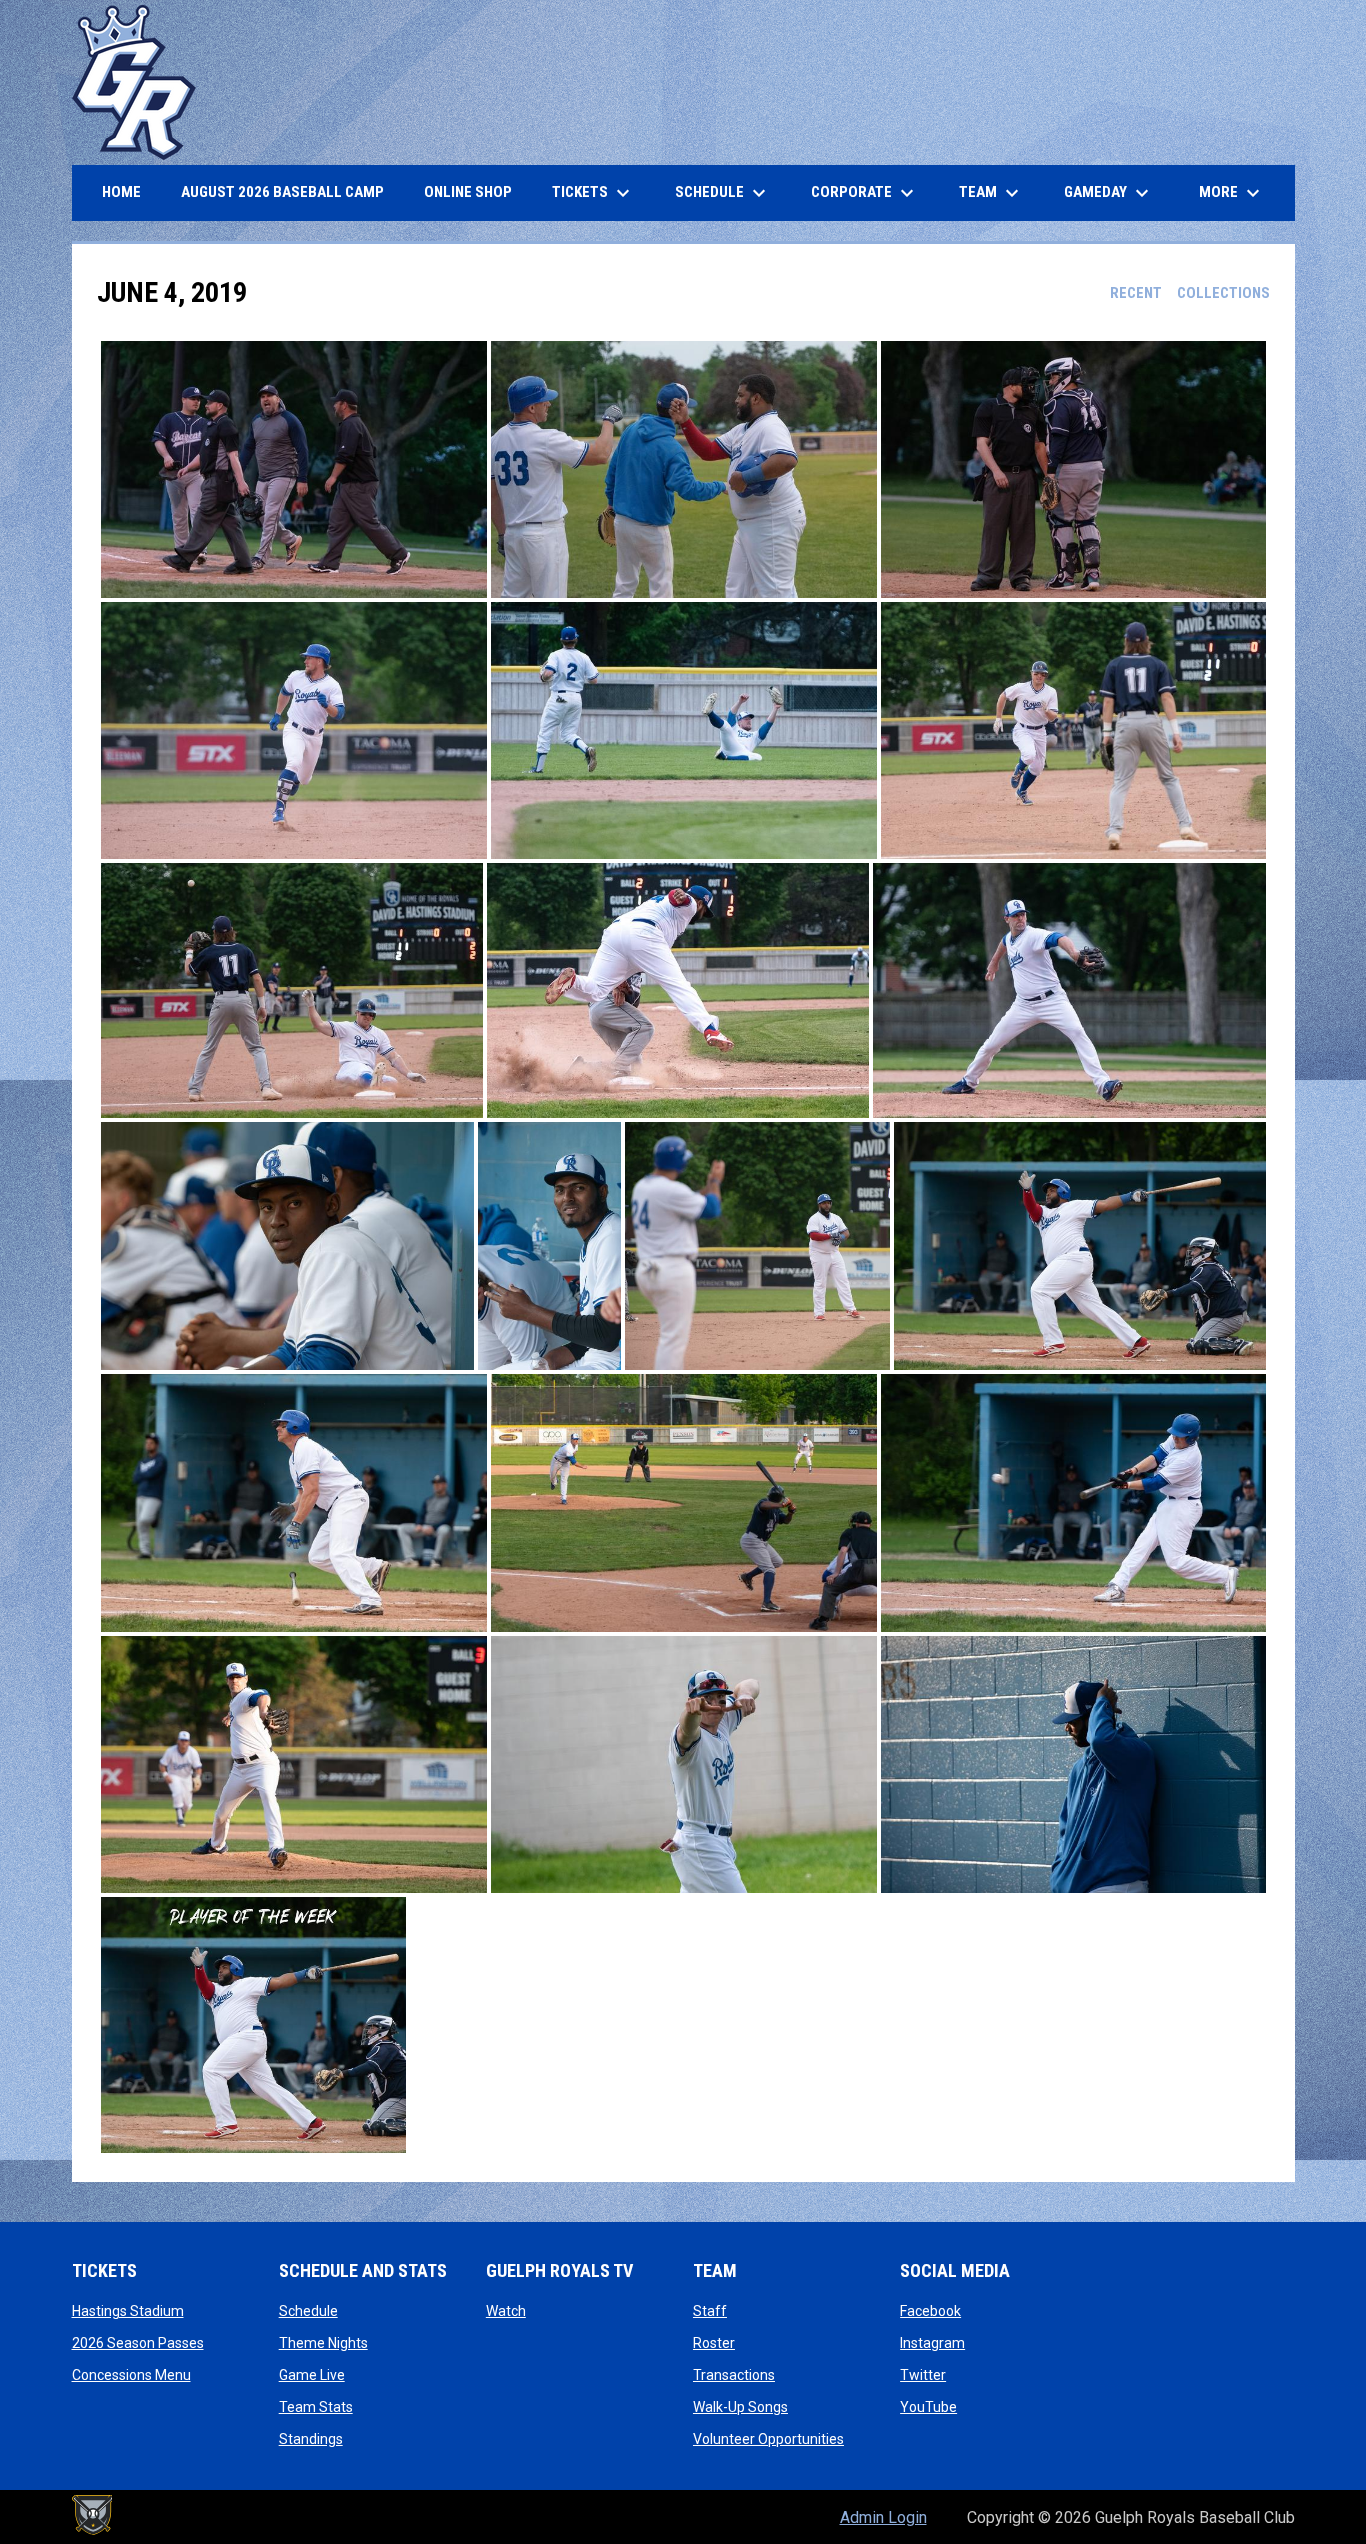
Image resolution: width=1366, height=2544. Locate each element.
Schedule (308, 2311)
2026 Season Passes (138, 2343)
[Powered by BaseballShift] (92, 2515)
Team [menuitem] (991, 193)
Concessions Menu (131, 2375)
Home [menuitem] (121, 192)
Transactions (734, 2375)
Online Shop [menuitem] (475, 191)
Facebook (930, 2311)
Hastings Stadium (128, 2311)
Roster (714, 2343)
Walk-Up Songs (740, 2407)
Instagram (932, 2343)
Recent (1136, 293)
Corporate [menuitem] (865, 193)
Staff (710, 2311)
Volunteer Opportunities (768, 2439)
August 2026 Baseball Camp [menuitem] (290, 191)
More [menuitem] (1232, 193)
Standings (311, 2439)
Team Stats (316, 2407)
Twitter (923, 2375)
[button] (294, 469)
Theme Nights (323, 2343)
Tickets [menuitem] (593, 193)
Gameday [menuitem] (1109, 193)
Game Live (312, 2375)
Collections (1223, 293)
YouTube (928, 2407)
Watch (506, 2311)
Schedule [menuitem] (723, 193)
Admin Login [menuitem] (883, 2517)
